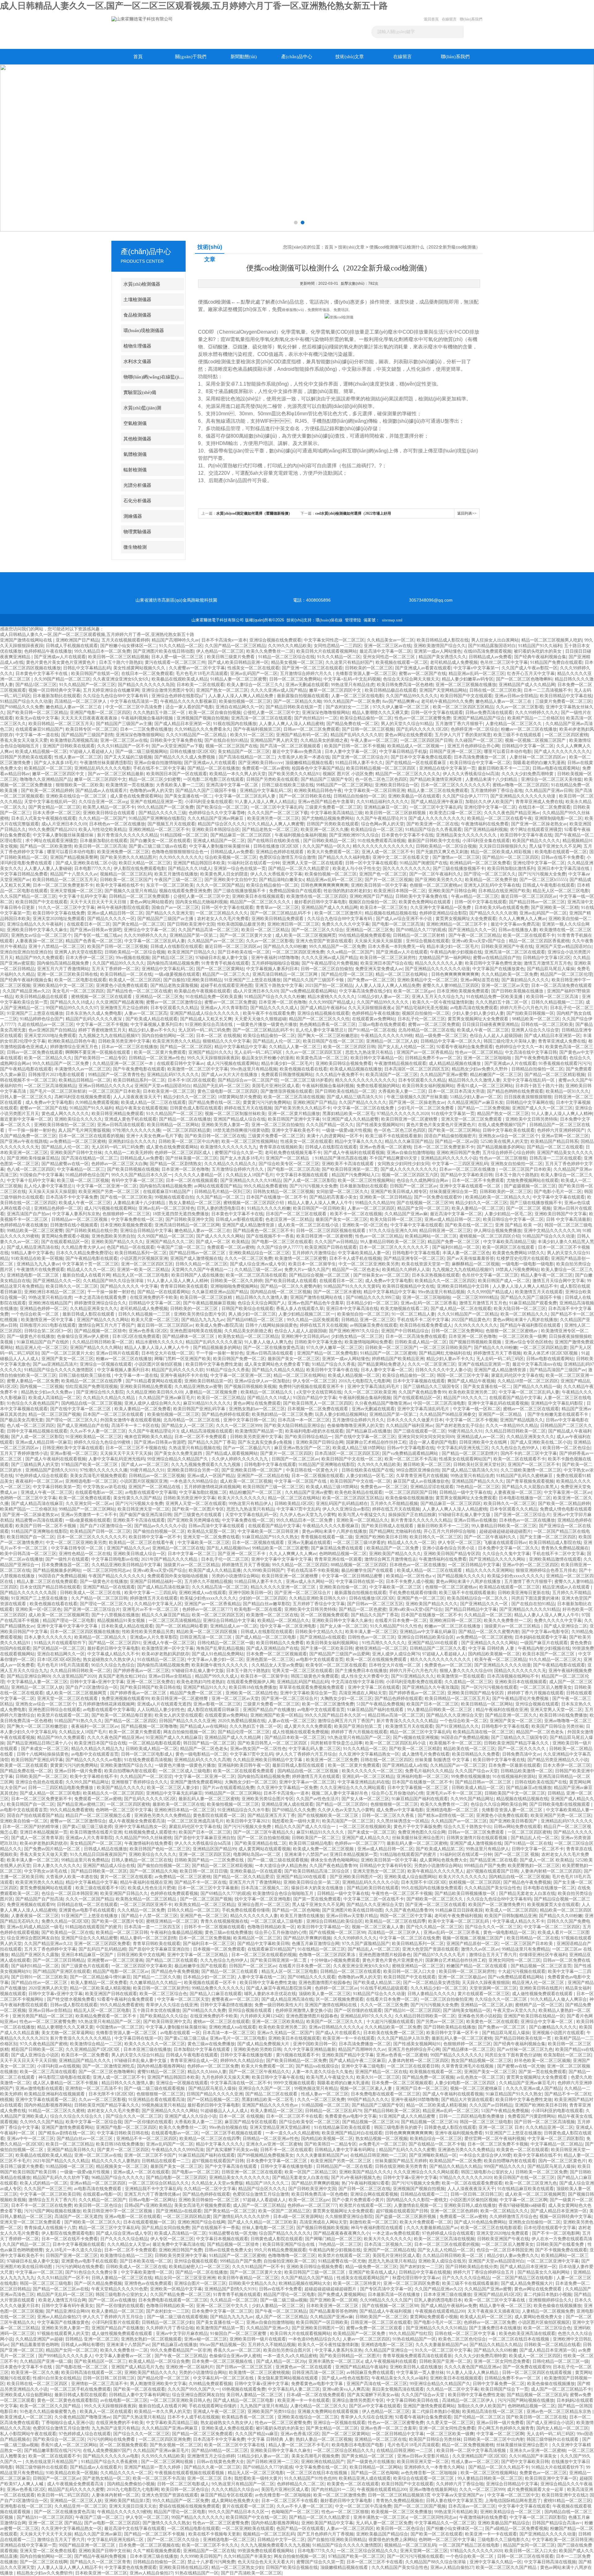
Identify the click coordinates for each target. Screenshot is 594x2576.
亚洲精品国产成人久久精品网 (527, 685)
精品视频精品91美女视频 (122, 1621)
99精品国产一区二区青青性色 (116, 1075)
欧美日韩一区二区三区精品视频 (118, 657)
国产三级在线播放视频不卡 (459, 869)
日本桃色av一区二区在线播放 (117, 824)
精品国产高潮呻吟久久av (175, 640)
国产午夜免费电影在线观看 (541, 1058)
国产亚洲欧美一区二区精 (555, 908)
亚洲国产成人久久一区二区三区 (542, 1108)
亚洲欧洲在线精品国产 (50, 1303)
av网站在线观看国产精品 (218, 1186)
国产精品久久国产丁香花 (212, 1442)
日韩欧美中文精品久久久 (319, 1632)
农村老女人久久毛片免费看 (223, 919)
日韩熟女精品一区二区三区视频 (283, 1192)
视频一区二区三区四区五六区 (410, 1175)
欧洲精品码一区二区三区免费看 (480, 863)
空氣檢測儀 (135, 423)
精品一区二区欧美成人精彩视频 (501, 852)
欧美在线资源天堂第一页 (425, 1264)
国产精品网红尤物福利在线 (445, 1353)
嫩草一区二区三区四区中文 (336, 690)
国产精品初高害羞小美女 (333, 1197)
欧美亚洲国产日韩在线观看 (331, 1247)
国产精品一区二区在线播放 (213, 768)
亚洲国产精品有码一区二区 (302, 735)
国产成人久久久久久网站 (220, 1236)
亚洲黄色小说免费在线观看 (122, 985)
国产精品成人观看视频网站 (232, 1453)
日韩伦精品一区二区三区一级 (226, 1643)
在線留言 (449, 19)
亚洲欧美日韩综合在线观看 (110, 813)
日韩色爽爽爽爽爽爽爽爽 (325, 885)
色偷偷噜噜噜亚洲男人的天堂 (355, 1426)
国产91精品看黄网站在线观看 (154, 1381)
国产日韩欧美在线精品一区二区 (345, 1091)
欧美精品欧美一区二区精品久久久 (498, 1197)
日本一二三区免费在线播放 (146, 729)
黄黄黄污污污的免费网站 (267, 1102)
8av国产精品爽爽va (400, 701)
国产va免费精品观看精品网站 (309, 991)
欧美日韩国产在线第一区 (95, 674)
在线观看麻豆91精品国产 (39, 729)
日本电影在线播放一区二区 (525, 1498)
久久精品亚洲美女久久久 (94, 1309)
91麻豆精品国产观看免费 (533, 1303)
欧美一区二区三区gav (414, 991)
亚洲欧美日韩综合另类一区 (193, 1470)
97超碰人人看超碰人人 (91, 752)
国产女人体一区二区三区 (344, 1626)
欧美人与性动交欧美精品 (102, 830)
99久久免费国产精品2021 (52, 830)
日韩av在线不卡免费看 (563, 857)
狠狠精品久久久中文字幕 (226, 1041)
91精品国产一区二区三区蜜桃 (388, 1353)
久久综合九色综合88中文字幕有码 (116, 696)
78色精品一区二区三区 (478, 1487)
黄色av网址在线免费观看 (409, 735)
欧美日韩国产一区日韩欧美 (319, 1208)
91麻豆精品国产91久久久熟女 (270, 1537)
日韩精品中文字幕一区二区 (528, 746)
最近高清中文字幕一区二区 (385, 651)
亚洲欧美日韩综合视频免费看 (344, 1063)
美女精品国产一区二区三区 (244, 752)
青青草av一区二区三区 (277, 908)
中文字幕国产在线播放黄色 (498, 969)
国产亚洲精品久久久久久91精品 (251, 1180)
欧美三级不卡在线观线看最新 (394, 1136)
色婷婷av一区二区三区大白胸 (119, 1164)
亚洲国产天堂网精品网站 (443, 690)
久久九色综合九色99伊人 (516, 1448)
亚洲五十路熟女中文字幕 (279, 985)
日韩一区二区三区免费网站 (295, 679)
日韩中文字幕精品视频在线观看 (37, 1431)
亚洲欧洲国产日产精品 (77, 640)
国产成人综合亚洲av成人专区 (258, 1264)
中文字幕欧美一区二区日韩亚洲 (375, 791)
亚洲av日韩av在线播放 (475, 1520)
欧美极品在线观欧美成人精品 (180, 679)
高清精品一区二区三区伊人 (81, 701)
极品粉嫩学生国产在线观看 (368, 1570)
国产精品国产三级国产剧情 (87, 735)
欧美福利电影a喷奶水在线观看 (314, 1431)
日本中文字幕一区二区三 (192, 1554)
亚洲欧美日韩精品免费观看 (278, 919)
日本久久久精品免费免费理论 (84, 1253)
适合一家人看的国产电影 (189, 707)
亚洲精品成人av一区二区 (480, 1437)
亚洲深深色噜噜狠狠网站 (326, 713)
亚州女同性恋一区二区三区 (390, 657)
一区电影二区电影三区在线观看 (213, 779)
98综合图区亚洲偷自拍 (418, 1470)
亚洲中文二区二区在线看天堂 (401, 857)
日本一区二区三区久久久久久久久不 (455, 785)
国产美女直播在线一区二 (188, 796)
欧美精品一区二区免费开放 (491, 880)
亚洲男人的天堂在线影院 (78, 952)
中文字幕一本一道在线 (37, 735)
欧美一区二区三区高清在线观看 (256, 1275)
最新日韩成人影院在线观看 (89, 1314)
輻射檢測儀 (135, 470)
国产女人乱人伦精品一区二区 (406, 1047)
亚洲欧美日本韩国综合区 (216, 830)
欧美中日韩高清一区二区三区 (28, 1554)
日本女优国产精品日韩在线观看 (50, 1587)
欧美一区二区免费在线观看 (85, 1498)
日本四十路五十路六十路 (539, 1086)
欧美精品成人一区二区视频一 (416, 746)
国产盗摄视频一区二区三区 (530, 1186)
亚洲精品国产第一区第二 (193, 935)
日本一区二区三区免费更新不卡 (63, 885)
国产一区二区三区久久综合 (317, 930)
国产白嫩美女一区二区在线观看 (160, 841)
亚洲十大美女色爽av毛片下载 (154, 1136)
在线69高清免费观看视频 (488, 651)
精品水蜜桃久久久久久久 (331, 997)
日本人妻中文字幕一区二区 (351, 752)
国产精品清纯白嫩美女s (281, 880)
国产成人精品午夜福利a (323, 1008)
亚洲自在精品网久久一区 (239, 707)
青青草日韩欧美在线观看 (184, 1286)
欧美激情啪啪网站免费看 (368, 1342)
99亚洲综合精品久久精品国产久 (178, 1459)
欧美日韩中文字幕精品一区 (377, 1058)
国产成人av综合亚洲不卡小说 (405, 919)
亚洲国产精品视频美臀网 (74, 857)
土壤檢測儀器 (137, 300)
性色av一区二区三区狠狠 (503, 1158)
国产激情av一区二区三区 (456, 857)
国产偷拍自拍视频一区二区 (159, 1531)
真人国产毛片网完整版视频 (84, 1130)
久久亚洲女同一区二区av (89, 1504)
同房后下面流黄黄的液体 (535, 1598)
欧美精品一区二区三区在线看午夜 (500, 818)
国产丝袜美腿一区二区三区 (192, 1158)
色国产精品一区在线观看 (131, 1247)
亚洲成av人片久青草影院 (224, 1008)
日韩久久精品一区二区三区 (201, 1264)
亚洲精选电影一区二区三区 (33, 1275)
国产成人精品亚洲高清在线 (33, 1247)
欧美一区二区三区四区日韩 (349, 1047)
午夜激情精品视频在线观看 (400, 1063)
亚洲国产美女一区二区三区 (67, 1359)
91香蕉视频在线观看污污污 (565, 1063)
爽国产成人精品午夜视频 (471, 1381)
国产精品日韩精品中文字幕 (471, 1609)
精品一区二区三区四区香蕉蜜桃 (539, 941)
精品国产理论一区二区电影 (69, 1621)
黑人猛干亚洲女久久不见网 (555, 846)
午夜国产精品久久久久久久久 (117, 1576)
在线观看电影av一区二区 (99, 1492)
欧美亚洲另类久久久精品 (176, 1041)
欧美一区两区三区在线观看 (509, 1247)
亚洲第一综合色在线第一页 (240, 869)
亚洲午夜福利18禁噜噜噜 (275, 958)
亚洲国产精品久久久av (128, 1548)
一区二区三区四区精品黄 (187, 1130)
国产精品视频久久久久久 (461, 1576)
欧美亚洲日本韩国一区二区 (400, 891)
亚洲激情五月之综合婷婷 (124, 1008)
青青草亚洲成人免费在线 (539, 802)
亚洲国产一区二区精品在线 (263, 1476)
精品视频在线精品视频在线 (391, 913)
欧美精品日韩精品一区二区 (85, 1080)
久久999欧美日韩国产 (264, 1570)
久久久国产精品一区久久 (326, 846)
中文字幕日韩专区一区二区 (78, 1548)
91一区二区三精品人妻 (413, 1314)
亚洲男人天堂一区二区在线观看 (312, 863)
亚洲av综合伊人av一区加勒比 (262, 1381)
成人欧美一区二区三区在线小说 (309, 1225)
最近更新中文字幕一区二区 (26, 1119)
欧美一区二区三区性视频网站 (250, 1141)
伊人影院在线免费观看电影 (140, 869)
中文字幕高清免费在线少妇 (365, 991)
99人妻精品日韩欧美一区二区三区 (393, 1242)
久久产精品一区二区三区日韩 (99, 1598)
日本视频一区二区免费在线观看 (318, 1409)
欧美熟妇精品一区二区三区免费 (282, 1414)
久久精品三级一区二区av (258, 1270)
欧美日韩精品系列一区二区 (139, 1080)
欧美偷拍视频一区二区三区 (245, 701)
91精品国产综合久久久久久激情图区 (59, 1370)
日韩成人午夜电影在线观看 (549, 885)
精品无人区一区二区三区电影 (561, 891)
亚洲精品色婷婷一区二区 (58, 1208)
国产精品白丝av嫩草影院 (267, 1604)
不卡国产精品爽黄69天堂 (394, 1158)
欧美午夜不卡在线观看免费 (269, 1013)
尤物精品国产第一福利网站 (445, 958)
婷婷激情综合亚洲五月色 (75, 1047)
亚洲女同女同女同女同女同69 (426, 1437)
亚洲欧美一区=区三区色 (365, 1225)
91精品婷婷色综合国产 (41, 1019)
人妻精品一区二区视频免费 (212, 1392)
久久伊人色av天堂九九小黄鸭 (308, 1515)
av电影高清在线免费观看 (474, 1008)
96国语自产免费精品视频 (62, 1576)
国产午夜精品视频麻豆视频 (209, 1303)
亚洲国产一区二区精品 (289, 1158)
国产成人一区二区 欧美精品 (222, 1242)
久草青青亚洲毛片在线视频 (422, 1476)
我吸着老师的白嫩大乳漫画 (539, 763)
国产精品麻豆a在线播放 (368, 1431)
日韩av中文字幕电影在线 (411, 1448)
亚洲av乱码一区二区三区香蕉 (429, 1303)
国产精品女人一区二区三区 (187, 1426)
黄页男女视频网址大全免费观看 (466, 919)
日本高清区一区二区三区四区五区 (417, 1069)
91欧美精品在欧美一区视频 (37, 1258)
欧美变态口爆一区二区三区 (455, 813)
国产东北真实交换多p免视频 (266, 1442)
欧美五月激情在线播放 (176, 874)
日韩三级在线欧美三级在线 (288, 785)
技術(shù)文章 (350, 57)
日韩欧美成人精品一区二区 (421, 1342)
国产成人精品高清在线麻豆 (37, 1504)
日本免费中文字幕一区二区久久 (508, 1548)
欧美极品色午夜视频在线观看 (202, 991)
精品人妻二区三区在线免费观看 (438, 791)
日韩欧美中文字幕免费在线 (176, 740)
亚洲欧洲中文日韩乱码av (305, 1336)
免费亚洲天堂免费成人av (379, 969)
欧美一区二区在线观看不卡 (529, 935)
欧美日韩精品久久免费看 (280, 1643)
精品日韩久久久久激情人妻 (474, 1080)
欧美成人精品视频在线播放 (356, 1069)
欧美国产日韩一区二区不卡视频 (355, 746)
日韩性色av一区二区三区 (371, 1637)
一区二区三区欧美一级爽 (523, 1336)
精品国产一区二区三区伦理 (566, 974)
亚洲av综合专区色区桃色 (529, 1342)
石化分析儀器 (137, 501)
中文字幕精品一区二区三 (81, 1169)
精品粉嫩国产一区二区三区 (496, 1075)
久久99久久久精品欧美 (290, 646)
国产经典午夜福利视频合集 (540, 657)
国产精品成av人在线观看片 (101, 791)
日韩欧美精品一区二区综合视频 (446, 846)
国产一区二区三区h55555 (543, 880)
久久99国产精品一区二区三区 (62, 679)
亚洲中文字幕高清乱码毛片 (374, 1387)
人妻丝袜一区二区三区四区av (538, 757)
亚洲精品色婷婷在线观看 (280, 852)
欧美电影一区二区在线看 (258, 1609)
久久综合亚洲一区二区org (103, 802)
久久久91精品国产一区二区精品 (197, 735)
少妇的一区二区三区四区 (263, 1598)
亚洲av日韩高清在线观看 (121, 1125)
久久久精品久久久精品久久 (230, 1164)
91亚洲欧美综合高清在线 (209, 1024)
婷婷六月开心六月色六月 (524, 1008)
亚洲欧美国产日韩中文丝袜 (76, 1153)
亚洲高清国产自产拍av (28, 1214)
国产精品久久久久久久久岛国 (146, 685)
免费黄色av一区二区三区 (384, 1487)
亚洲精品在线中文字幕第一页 (447, 768)
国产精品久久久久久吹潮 (493, 913)
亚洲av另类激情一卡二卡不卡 (89, 1515)
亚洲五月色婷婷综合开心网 (473, 746)
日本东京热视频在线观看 (436, 1275)
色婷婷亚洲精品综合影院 (443, 913)
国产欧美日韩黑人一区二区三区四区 (318, 1403)
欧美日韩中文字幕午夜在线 (526, 835)
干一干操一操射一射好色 (32, 1130)
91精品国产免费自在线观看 (556, 662)
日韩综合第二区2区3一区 (48, 1331)
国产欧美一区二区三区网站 (454, 1130)
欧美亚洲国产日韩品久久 (192, 952)
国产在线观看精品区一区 (65, 1242)
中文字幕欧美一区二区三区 (204, 1543)
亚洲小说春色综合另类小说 (449, 1548)
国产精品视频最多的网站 (501, 1147)
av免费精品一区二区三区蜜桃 (78, 1141)
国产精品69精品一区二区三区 (256, 1320)
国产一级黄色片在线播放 (31, 1336)
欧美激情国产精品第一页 (259, 1431)
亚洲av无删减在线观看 (307, 685)
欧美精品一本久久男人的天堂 (238, 774)
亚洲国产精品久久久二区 (170, 1242)
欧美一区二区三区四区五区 (218, 1615)
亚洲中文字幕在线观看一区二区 (471, 1186)
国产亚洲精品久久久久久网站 (498, 1559)
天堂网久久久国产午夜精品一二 (202, 1270)
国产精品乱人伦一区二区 (277, 1041)
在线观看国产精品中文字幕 (515, 1398)
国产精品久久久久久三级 (162, 813)
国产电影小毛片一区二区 (558, 1192)
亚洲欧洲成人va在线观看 (202, 1593)
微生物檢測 (135, 547)
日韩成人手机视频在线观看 (72, 646)
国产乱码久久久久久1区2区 (422, 729)
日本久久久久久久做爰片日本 (415, 1420)
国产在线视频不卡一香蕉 (270, 1236)
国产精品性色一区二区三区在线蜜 (139, 991)
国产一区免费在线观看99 (438, 1197)
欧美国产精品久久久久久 (536, 841)
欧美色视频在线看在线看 (303, 1069)
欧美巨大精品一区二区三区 (145, 863)
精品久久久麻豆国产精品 (409, 1141)
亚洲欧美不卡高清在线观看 (348, 1164)
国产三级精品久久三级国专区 (432, 1387)
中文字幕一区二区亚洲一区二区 (107, 1186)
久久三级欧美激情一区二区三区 (531, 1470)
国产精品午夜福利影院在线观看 (531, 1325)
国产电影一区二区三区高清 (398, 924)
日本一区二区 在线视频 (218, 1036)
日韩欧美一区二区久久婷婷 (236, 1281)
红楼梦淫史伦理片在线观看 (523, 1258)
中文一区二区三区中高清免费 (134, 707)
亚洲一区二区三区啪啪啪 (488, 1058)
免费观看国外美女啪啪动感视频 (178, 1576)
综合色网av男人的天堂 (383, 824)
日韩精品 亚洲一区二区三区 (368, 1320)
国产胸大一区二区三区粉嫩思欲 (328, 1036)
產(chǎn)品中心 (297, 57)
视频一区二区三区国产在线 (231, 746)
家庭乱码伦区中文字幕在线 (517, 1375)
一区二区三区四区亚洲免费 (298, 952)
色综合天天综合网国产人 (261, 1303)
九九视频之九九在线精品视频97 (109, 1036)
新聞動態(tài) (244, 57)
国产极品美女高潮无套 (22, 1420)
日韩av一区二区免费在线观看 (35, 1052)
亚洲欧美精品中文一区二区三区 (428, 980)
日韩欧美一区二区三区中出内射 (189, 1141)
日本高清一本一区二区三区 (304, 1420)
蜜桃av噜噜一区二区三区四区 (521, 785)
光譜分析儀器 (137, 485)
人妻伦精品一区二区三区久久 (514, 724)
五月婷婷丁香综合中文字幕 (319, 1604)
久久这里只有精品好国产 (349, 662)
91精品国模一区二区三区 (184, 835)
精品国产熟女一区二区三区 (503, 1114)
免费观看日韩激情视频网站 (287, 1075)
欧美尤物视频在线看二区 (404, 1309)
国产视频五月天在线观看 (171, 824)
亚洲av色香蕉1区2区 (148, 1331)
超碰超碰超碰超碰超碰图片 (505, 1531)
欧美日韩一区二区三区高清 (100, 846)
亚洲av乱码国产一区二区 (254, 674)
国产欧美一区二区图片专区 (198, 1509)
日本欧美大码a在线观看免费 (501, 908)
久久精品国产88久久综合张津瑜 (114, 1281)
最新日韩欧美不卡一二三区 (504, 768)
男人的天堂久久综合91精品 (407, 724)
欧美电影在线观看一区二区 (561, 852)
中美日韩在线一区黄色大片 (312, 1470)
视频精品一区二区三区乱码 (126, 874)
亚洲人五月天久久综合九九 (438, 997)
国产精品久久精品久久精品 (278, 1370)
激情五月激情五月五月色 (548, 963)
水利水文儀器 (137, 361)
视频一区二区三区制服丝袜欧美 (235, 1114)
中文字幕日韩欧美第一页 (57, 1487)
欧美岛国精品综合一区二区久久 (478, 1598)
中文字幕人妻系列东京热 (76, 1214)
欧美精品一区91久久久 (567, 1091)
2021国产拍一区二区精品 (329, 985)
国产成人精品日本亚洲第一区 (183, 724)
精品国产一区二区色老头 (356, 1270)
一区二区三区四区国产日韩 (426, 740)
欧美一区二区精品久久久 (48, 1058)
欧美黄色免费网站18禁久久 (519, 1253)
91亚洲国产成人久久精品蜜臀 (351, 1119)
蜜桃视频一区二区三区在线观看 (102, 997)
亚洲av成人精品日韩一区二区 (115, 913)
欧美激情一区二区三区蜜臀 (301, 1258)
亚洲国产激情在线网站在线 (27, 640)
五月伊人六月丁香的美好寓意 (463, 735)
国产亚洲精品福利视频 (486, 830)
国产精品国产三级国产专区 (327, 779)
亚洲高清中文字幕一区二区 (233, 785)
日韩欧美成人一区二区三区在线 (91, 1593)
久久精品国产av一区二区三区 (215, 941)
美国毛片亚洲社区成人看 (276, 1086)
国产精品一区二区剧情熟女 (176, 1164)
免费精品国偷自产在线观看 (295, 891)
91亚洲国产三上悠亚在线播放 (252, 980)
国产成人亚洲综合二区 (566, 1626)
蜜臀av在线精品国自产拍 (497, 958)
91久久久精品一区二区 (181, 646)
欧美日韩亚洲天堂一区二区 (144, 1509)
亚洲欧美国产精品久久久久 (117, 1242)
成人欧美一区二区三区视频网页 (306, 935)
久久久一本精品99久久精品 (512, 1426)
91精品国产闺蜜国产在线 (424, 863)
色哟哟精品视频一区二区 (343, 1554)
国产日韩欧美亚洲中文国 (191, 924)
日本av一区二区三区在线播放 (129, 1047)
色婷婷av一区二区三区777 (207, 1609)
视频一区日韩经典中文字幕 (54, 690)
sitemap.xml (392, 620)
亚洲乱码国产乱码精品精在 (342, 1504)
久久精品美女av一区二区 (391, 640)
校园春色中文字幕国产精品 (318, 768)
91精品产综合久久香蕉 (334, 1364)
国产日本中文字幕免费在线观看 (421, 757)
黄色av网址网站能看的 (151, 902)
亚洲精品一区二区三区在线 (178, 1548)
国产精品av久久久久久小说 (160, 1526)
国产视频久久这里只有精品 (131, 891)
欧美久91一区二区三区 (252, 735)
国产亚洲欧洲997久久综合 (354, 835)
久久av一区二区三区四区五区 (314, 1052)
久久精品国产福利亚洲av (409, 1426)
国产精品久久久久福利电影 (344, 857)
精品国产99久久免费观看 (39, 958)
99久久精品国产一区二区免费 (352, 701)
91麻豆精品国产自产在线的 (43, 1342)
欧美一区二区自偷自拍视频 (215, 713)
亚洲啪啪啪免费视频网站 (234, 1286)
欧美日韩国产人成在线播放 (197, 1275)
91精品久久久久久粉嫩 (269, 1208)
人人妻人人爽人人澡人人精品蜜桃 (291, 724)
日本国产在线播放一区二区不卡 (277, 1197)
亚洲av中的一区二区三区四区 (530, 1565)
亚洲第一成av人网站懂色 (438, 651)
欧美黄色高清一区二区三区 (322, 1058)
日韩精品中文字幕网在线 (530, 1102)
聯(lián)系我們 (471, 19)
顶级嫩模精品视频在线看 (309, 763)
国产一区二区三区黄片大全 (246, 935)
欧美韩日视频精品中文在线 (408, 1286)
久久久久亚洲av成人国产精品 (279, 690)
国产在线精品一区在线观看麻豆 (416, 763)
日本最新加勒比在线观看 (57, 696)
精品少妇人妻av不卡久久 (152, 1030)
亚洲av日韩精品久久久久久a (105, 1086)
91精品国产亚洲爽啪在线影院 (157, 818)
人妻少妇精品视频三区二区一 (307, 1314)
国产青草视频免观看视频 (530, 1481)
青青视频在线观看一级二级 (327, 1537)
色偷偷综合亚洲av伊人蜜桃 (83, 1336)
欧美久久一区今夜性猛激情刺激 (443, 1002)
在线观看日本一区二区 (88, 924)
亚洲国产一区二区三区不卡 (534, 1465)
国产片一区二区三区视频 (389, 880)
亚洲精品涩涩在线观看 (432, 1487)
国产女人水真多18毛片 (56, 763)
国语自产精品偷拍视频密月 (450, 1136)
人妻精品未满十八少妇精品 (492, 779)
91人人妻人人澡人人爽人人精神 (562, 1114)
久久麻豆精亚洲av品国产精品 (220, 1292)
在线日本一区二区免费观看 (147, 674)
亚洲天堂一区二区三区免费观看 (472, 1119)
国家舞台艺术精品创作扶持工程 (376, 1442)
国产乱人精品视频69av (228, 1548)
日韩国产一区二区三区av (413, 1186)
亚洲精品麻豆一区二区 (385, 807)
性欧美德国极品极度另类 (241, 924)
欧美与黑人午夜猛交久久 (362, 1515)
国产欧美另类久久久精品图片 (128, 857)
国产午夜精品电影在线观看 (26, 1069)
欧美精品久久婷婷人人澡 (406, 1270)
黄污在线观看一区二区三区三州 (175, 662)
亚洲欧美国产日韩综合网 (452, 891)
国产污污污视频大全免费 (542, 874)
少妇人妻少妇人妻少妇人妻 (478, 1013)
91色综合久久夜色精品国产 (33, 1403)
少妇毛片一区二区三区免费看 (426, 1108)
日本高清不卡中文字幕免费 (72, 1197)
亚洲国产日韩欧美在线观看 (69, 746)
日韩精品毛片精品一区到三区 (222, 1192)
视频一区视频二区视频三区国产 (536, 740)
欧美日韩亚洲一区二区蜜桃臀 (410, 1119)
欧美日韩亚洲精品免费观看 (118, 1114)
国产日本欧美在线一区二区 (244, 952)
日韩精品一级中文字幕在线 (465, 1492)
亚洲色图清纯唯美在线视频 (196, 1331)
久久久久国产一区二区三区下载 (278, 813)
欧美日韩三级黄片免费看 (231, 657)
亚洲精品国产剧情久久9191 (51, 1470)
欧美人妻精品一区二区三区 (478, 1208)
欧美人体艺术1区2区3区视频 (551, 1353)
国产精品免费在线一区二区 (352, 724)
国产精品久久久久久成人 (274, 1008)
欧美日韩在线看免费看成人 (426, 1325)
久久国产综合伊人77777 (465, 796)
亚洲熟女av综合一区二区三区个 (41, 935)
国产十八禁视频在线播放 (115, 1615)
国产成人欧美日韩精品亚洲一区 (238, 662)
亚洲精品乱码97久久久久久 (173, 1075)
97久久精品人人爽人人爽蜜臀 (276, 824)
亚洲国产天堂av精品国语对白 (564, 947)
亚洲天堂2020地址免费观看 (59, 919)
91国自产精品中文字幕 (315, 1398)
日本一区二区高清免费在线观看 (562, 985)
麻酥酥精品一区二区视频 (476, 1264)
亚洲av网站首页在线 (480, 980)
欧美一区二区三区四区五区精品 (463, 707)
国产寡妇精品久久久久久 (525, 980)
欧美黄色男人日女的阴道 (224, 874)
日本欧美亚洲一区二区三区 (169, 1091)
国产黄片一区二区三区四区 (286, 1453)
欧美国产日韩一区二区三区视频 (118, 947)
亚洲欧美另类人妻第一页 (225, 1125)
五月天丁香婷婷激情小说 (24, 1453)
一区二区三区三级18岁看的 (307, 1080)
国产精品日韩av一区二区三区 (537, 902)
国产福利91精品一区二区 (456, 1247)
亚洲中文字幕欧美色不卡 (295, 1130)
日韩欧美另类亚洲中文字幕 (124, 1041)
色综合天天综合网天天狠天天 (411, 679)
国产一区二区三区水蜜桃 (337, 1292)
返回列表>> (467, 513)
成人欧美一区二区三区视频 (246, 1481)
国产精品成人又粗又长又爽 (206, 1019)
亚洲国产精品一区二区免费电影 (327, 1353)
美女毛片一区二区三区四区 (78, 991)
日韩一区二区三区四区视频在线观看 (331, 1231)
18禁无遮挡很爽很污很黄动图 (241, 1130)
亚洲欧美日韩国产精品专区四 (452, 1554)
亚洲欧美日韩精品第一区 (208, 1381)
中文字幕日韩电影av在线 (115, 1559)
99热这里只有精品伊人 (250, 1504)
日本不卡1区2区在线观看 (192, 1080)
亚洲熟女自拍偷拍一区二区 (517, 1164)
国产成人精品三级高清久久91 (355, 1097)
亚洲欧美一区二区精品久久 (362, 1520)
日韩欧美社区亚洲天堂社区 (479, 1465)
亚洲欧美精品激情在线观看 (555, 1559)
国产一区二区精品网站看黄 (182, 1626)
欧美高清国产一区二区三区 (392, 1075)
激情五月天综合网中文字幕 (558, 1281)
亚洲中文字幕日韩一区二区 (249, 1420)
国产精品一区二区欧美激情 (46, 846)
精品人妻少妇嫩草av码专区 (468, 679)
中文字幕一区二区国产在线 (301, 1481)
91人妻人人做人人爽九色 (268, 1342)
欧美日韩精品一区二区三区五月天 (61, 724)
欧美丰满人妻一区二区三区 (371, 1632)
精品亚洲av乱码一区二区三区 (477, 674)
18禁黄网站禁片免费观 (239, 1097)
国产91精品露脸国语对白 (492, 646)
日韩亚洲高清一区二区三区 (206, 1637)
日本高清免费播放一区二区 (480, 757)
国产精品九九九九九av (203, 1320)
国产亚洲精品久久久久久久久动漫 (523, 796)
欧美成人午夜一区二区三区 (483, 1030)
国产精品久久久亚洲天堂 (170, 913)
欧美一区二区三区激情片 (338, 913)
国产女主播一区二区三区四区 (548, 1537)
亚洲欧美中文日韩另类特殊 (532, 1119)
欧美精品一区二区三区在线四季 (92, 1381)
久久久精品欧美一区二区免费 (510, 974)
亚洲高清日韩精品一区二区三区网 (286, 974)
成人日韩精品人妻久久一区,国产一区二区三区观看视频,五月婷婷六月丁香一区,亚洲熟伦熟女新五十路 (194, 6)
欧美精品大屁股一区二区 (211, 1531)
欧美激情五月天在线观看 (539, 1292)
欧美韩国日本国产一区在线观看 (177, 774)
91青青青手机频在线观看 (225, 963)
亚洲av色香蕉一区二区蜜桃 (385, 1147)
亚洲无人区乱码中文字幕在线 (492, 885)
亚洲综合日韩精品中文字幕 (146, 1231)
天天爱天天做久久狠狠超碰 (260, 1019)
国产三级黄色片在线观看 (198, 1515)
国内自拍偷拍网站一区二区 (168, 1036)
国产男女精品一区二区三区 (54, 807)
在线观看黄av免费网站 (374, 1019)
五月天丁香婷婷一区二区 (115, 969)
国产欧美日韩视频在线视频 (133, 1169)
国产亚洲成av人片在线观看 (60, 657)
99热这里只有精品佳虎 (353, 685)
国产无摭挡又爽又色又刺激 (442, 852)
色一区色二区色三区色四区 (381, 779)
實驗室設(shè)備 (140, 392)
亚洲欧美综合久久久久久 (78, 1119)
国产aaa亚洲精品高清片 (55, 1364)
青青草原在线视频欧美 (281, 1147)
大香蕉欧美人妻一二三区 (180, 785)
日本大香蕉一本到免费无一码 (396, 947)
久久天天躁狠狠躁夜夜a (371, 1008)
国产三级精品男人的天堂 (35, 1465)
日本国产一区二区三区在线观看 (297, 1214)
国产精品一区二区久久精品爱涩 (299, 869)
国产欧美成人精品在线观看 (152, 1019)
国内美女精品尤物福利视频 (201, 902)
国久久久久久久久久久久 (407, 869)
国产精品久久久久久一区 (111, 919)
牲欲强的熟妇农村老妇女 (347, 891)
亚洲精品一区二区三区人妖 (392, 1041)
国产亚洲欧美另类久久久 (439, 880)
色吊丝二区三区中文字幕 (504, 662)
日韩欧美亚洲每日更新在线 (524, 1593)
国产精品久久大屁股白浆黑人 (530, 1487)
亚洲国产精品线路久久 (522, 1420)
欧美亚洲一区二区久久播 (325, 830)
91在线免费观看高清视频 (381, 841)
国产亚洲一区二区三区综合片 (360, 757)
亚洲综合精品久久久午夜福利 (36, 924)
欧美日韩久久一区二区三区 (72, 1286)
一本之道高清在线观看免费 (101, 1297)
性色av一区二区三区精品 (479, 1052)
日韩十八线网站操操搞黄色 (271, 1325)
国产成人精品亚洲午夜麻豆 (437, 802)
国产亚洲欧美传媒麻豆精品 (33, 1158)
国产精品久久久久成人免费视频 (185, 757)
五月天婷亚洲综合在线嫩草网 (111, 690)
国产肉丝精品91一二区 (316, 718)
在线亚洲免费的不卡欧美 (154, 1297)
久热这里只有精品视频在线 (195, 1448)
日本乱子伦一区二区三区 (421, 1019)
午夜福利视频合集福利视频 (148, 718)
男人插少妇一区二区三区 (252, 1314)
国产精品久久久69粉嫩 (285, 947)
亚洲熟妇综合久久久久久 (132, 1141)
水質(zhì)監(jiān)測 (142, 408)
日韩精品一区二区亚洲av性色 (157, 1058)
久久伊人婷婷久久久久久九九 (240, 1459)
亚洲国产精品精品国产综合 (479, 718)
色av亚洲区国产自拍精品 (52, 1030)
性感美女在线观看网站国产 (465, 1459)
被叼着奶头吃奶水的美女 (538, 651)
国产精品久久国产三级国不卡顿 (206, 791)
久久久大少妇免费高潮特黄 (528, 774)
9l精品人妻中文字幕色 (32, 1253)
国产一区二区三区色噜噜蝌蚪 (524, 679)
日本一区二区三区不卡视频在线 (136, 1448)
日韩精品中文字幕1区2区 (547, 958)
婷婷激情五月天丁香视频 (497, 1353)
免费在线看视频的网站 (378, 1086)
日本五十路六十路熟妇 (121, 662)
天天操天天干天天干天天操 (126, 1453)
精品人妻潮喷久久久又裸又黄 (380, 713)
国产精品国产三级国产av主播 (124, 724)
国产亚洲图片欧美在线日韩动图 (163, 651)
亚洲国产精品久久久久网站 (103, 1320)
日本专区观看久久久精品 (174, 1008)
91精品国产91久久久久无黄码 (352, 1286)
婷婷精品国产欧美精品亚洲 (398, 1359)
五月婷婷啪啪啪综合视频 (275, 963)
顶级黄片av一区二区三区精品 (191, 1565)
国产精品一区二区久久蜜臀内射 (291, 1286)
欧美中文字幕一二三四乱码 (150, 1593)
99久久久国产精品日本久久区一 (142, 1175)
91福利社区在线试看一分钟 (254, 863)
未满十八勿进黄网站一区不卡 (335, 1136)
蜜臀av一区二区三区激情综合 (174, 1002)
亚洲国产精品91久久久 (210, 1052)
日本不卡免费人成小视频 (410, 1582)
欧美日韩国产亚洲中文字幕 (294, 1119)
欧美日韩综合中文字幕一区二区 (480, 763)
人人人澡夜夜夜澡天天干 (137, 1097)
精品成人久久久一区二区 (91, 1270)
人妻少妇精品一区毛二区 (508, 1214)
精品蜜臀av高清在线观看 (39, 1520)
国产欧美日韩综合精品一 (308, 1437)
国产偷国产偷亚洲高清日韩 (145, 1515)
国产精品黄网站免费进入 (381, 1364)
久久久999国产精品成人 (331, 1002)
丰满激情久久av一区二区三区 (82, 1069)
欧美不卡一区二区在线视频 (356, 1214)
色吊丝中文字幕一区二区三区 (490, 1275)
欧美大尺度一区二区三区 (155, 1320)
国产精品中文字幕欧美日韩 (467, 1175)
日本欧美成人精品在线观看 (127, 1626)
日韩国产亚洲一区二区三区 (455, 752)
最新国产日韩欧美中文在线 (434, 841)
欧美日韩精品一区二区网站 (173, 1125)
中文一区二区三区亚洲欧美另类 (369, 1264)
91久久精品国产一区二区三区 (87, 685)
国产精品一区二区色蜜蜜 (363, 1609)
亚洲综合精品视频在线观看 (323, 1013)
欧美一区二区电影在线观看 (80, 980)
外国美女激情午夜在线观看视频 (131, 1420)
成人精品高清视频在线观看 (207, 1431)
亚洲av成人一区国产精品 (211, 1476)
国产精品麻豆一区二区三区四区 (241, 835)
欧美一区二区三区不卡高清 (411, 1459)
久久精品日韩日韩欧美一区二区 (103, 1342)
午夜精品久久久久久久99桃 (387, 1036)
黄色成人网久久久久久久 (65, 1114)
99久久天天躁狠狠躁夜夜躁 (213, 1058)
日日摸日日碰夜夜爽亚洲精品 (490, 1024)
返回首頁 (431, 19)
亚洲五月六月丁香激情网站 (63, 969)
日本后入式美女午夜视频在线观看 (44, 818)
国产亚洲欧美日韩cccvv (260, 763)
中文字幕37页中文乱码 (298, 1509)
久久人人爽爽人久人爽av (522, 919)
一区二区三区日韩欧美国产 (445, 1348)
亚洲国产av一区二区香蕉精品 (425, 1052)
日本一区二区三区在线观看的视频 (91, 1136)
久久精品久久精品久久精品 (110, 1398)
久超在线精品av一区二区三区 (46, 1024)
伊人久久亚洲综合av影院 (346, 1509)
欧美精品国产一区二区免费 (393, 1548)
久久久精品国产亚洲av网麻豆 (216, 818)
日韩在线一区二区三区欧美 (495, 690)
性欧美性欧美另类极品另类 (148, 1632)
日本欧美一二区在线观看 (200, 685)
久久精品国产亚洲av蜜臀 (444, 1075)
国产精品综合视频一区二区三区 (320, 1275)
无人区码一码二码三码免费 (204, 1030)
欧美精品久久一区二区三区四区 (445, 1281)
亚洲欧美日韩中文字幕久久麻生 (37, 930)
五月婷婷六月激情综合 (314, 1253)
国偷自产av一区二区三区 (175, 908)
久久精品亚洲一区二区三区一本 (123, 1063)
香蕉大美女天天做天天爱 (24, 740)
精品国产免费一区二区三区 (454, 1242)
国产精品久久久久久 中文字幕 (129, 1286)
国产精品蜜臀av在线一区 (65, 1164)
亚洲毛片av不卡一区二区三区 (151, 1609)
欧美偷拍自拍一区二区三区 (363, 1314)
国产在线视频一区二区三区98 (425, 1203)
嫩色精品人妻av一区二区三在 (504, 701)
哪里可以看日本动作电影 (508, 752)
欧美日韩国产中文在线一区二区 (352, 1459)
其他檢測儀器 (137, 439)
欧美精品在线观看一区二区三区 (510, 1587)
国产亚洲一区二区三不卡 (242, 1554)
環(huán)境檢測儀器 (144, 331)
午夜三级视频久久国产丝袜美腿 (417, 1097)
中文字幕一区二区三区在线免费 (364, 1108)
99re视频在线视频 (133, 958)
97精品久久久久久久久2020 (403, 1114)
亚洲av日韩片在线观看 (117, 1353)
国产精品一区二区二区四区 (186, 1047)
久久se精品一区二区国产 (350, 952)
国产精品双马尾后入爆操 (551, 969)
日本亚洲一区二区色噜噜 (282, 1002)
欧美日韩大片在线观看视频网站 (327, 651)
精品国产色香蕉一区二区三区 (94, 941)
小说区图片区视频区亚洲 (144, 1258)
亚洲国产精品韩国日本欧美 (199, 863)
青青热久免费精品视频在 (565, 1548)
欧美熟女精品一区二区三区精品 (248, 1336)
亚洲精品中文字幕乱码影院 (557, 1403)
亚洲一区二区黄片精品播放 (294, 1114)
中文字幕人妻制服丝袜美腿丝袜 (64, 835)
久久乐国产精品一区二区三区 (28, 896)
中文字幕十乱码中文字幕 (83, 896)
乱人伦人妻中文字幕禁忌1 (321, 1030)
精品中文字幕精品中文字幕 (240, 1047)
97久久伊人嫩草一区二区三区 (402, 707)
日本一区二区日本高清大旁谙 (456, 1091)
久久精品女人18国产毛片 (250, 1175)
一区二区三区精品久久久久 (222, 913)
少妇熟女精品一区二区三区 (357, 1336)
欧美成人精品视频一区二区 (41, 752)
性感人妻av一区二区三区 (78, 757)
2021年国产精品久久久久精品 (170, 1559)
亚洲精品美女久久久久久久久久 (467, 835)
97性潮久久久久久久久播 (136, 1130)
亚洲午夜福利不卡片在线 (184, 1375)
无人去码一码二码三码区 (259, 1052)
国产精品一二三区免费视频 (484, 1108)
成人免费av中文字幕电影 (49, 1102)
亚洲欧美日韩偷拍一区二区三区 (64, 1125)
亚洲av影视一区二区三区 (74, 1453)
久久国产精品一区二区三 (220, 1197)
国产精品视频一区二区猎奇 (100, 1331)
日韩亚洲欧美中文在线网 (484, 1442)
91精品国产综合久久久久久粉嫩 (275, 997)
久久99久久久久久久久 (181, 857)
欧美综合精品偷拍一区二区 (366, 718)
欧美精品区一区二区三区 (48, 768)
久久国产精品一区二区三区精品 (235, 646)
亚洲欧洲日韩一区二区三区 (293, 924)
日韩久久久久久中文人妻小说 (443, 1370)
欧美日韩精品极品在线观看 (391, 690)
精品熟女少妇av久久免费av (47, 1392)
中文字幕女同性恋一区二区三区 (334, 640)
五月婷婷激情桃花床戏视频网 (212, 1487)
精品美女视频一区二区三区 (297, 662)
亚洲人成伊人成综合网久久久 (153, 1403)
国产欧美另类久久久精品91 (294, 774)
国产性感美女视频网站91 (380, 1125)
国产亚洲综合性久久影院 (100, 1392)
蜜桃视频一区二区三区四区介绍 (254, 1203)
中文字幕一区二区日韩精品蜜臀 (353, 1576)
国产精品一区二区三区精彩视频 (555, 1075)
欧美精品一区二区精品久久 (267, 1392)
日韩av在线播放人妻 (518, 930)
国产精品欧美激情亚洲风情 (436, 779)
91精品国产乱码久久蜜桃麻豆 (525, 1476)
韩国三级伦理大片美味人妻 (510, 1041)
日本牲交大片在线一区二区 (167, 1353)
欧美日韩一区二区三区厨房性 (388, 958)
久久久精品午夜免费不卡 (339, 1075)
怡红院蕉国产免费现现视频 (92, 1387)
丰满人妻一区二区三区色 (466, 1253)
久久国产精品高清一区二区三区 (209, 930)
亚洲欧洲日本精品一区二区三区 (54, 1292)
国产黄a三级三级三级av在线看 (158, 846)
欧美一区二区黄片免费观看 (160, 1052)
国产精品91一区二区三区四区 (510, 857)
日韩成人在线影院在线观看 (176, 947)
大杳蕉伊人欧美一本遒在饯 (303, 757)
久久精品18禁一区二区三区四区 (528, 1381)
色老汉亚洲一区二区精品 (289, 1219)
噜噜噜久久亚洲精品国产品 (46, 779)
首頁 (138, 57)
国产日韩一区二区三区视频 (368, 729)
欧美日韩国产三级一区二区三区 (273, 1487)
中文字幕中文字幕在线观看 (559, 1197)
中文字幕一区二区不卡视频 (102, 1024)
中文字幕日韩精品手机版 (403, 752)
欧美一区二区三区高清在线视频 (294, 1097)
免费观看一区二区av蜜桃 (266, 768)
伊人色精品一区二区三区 (220, 651)
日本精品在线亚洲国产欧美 (504, 891)
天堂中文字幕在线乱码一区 (50, 802)
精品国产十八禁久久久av (74, 874)
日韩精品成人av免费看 (490, 657)
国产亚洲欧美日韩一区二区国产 (252, 1470)
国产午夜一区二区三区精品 (475, 935)
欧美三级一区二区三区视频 (83, 1180)
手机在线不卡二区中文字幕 (159, 768)
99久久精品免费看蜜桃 (265, 1186)
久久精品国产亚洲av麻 (406, 1214)
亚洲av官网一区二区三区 (565, 1136)
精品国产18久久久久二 (465, 1398)
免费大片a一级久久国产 (307, 1270)
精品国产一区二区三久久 (226, 974)
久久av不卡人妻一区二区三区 (98, 1431)
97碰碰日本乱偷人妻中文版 (222, 958)
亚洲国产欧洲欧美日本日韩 (381, 1537)
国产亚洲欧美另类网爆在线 (193, 1520)
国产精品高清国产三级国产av (558, 1370)
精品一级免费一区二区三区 (441, 1036)
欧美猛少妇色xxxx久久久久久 (515, 1576)
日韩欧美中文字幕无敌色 (318, 1342)
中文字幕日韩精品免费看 (24, 874)
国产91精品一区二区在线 (372, 1030)
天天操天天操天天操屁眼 (379, 941)
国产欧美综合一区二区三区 (222, 807)
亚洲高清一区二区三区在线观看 (261, 718)
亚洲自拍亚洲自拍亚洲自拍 (26, 952)
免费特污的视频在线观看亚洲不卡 (312, 1387)
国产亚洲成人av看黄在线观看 (423, 668)
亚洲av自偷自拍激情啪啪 (158, 763)
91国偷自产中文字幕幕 (41, 1175)
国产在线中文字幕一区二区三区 (81, 1409)
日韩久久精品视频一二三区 (557, 1002)
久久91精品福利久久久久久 (382, 802)
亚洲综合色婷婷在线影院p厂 (179, 696)
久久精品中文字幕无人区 (158, 1604)
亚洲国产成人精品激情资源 (249, 1225)
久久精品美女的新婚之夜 (324, 740)
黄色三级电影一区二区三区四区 (228, 1091)
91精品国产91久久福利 (540, 646)
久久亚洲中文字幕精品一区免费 (441, 908)
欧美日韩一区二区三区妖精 (207, 1297)
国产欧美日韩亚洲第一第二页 (350, 1169)
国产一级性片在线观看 (67, 1559)
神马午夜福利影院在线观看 (123, 908)
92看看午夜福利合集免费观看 (465, 1047)
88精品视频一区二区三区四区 (359, 1565)
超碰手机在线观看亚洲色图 (226, 985)
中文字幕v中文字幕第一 (476, 668)
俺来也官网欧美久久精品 (148, 1437)
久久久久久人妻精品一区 (199, 1175)
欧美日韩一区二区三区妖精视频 (396, 813)
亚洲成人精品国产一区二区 (219, 841)
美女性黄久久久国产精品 (137, 1498)
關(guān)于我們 (191, 57)
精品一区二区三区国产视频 (54, 1414)
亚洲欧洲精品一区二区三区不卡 (159, 830)
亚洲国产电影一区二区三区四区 (100, 713)
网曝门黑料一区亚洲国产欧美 (183, 1359)
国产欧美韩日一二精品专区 (100, 1058)
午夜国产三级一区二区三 (178, 880)
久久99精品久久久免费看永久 (203, 729)
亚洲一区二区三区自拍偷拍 (278, 1125)
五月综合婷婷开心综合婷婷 (508, 1153)
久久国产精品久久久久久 (363, 1102)
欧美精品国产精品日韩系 (554, 1141)
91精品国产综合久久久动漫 (26, 701)
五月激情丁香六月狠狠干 (459, 724)
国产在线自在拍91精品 (226, 740)
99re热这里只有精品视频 (254, 1069)
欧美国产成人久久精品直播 (215, 1570)
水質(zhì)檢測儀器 (142, 284)
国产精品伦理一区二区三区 (347, 974)
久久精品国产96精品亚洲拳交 (448, 1414)
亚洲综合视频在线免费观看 (275, 640)
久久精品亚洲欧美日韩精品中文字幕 (126, 1565)
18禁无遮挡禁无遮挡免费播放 (181, 1214)
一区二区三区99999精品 (475, 1297)
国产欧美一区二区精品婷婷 (47, 791)
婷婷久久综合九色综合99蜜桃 (103, 1442)
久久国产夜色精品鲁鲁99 (422, 1392)
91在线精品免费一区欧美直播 (214, 997)
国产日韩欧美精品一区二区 (329, 841)
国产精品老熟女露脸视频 (174, 985)
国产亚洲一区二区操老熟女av (539, 824)
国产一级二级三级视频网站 (141, 752)
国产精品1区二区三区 (36, 685)
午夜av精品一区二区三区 (475, 896)
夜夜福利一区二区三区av (39, 1481)
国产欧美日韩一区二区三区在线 (215, 1136)
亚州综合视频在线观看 (428, 941)
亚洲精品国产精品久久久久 (478, 1481)
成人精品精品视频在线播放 (455, 1063)
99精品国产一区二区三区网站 (344, 785)
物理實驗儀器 (137, 532)
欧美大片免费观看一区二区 (333, 852)
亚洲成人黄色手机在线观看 (131, 1119)
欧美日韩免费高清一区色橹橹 (405, 685)
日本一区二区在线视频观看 (192, 1180)
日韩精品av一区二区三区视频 (80, 1219)
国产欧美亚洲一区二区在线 (433, 824)
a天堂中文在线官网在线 (319, 1392)
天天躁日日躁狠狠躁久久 (503, 846)
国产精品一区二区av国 (456, 1141)
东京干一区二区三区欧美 (170, 885)
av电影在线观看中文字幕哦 (151, 1492)
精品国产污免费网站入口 (355, 1175)
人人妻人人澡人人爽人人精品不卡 (525, 1286)
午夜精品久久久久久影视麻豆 (188, 701)
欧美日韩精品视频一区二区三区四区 (381, 768)
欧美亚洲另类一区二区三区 (273, 818)
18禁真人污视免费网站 (517, 1270)
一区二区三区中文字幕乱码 (277, 807)
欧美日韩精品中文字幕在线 (566, 696)
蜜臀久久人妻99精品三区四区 (451, 985)
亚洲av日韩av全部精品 (516, 696)
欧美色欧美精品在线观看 (359, 1492)
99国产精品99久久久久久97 (72, 1008)
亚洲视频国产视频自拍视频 (203, 718)
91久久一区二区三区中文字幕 (67, 908)
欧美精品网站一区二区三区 (431, 1236)
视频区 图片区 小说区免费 (348, 774)
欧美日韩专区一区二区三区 (92, 729)
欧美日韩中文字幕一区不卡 (155, 1537)
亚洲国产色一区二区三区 (383, 874)
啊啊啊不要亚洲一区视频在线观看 (98, 1052)
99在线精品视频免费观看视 (364, 935)
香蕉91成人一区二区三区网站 (485, 1086)
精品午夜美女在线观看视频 (141, 1108)
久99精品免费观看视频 (97, 1102)
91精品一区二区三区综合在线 (286, 657)
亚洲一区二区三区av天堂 (505, 985)
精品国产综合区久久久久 (222, 824)
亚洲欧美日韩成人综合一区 (139, 1554)
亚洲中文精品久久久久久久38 (552, 1231)
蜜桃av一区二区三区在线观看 (531, 1409)
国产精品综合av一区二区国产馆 (248, 1080)
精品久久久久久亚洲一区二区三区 (284, 1587)
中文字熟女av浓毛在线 (104, 1487)
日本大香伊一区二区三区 (57, 813)
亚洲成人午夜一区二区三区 (47, 1492)
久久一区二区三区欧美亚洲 (370, 1392)
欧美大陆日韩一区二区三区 (396, 1219)
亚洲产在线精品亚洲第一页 (156, 802)
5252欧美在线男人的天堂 (504, 1141)
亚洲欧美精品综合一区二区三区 (259, 1253)
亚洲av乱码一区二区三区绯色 (167, 1208)
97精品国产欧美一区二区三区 (90, 1465)
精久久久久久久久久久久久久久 (383, 846)
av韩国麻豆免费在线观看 (374, 1325)
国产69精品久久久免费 (22, 707)
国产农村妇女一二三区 (348, 707)
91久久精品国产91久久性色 (396, 1626)
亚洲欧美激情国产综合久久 (440, 646)
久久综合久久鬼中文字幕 (506, 1554)
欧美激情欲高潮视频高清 (74, 740)
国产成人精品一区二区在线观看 (461, 1309)
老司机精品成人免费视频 (454, 662)
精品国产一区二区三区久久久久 (261, 902)
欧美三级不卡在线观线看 (518, 735)
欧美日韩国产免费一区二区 (239, 1359)
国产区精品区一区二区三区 (59, 1648)
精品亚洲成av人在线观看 (567, 1587)
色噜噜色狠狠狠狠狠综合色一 (180, 852)
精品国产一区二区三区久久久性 (319, 1019)
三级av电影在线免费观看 (382, 1024)
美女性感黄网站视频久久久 (140, 668)
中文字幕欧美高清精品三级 (337, 813)
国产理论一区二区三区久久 (490, 874)
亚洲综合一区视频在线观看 (106, 1364)
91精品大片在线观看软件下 (60, 1643)
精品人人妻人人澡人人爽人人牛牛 (320, 1203)
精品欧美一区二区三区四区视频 (207, 1632)
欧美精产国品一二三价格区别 (536, 718)
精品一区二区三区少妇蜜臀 (155, 779)
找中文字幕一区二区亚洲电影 (289, 1626)
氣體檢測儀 (135, 454)
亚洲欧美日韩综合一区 (397, 785)
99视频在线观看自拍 (174, 1197)
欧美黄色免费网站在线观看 (425, 902)
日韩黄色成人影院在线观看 (196, 1108)
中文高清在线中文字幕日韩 (531, 1052)
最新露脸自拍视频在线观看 (303, 696)
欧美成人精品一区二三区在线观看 (153, 1102)
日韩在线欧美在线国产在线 (368, 1470)
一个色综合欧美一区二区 (36, 1314)
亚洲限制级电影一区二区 (558, 818)
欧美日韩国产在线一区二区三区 (333, 1041)
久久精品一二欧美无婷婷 (128, 1153)
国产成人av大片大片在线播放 (230, 1075)
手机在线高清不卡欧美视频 (313, 1570)
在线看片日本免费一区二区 (401, 1621)
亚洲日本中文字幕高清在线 (564, 869)
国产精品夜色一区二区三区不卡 (263, 1231)
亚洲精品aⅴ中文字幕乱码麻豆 (428, 1632)
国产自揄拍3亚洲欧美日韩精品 (193, 980)
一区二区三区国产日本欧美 (114, 1091)
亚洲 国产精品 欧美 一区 (519, 1225)
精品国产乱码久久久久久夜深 (94, 1019)
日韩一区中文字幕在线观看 (437, 713)
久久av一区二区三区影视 (520, 707)
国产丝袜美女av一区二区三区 (381, 1275)
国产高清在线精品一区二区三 (247, 757)
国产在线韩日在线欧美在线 (274, 841)
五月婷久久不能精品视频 (394, 1504)
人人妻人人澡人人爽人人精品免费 (241, 696)
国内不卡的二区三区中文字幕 (529, 1453)
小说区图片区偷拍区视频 (159, 1364)
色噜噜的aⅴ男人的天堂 (151, 791)
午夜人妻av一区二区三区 (374, 740)
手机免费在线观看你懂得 (413, 1593)
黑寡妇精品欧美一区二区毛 (348, 1114)
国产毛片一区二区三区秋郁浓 (58, 1091)
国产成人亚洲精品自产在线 (83, 1426)
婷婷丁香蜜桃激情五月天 (102, 1030)
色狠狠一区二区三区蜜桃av (435, 885)
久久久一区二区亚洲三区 (432, 1364)
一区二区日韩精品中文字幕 (474, 1565)
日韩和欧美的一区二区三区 (506, 1192)
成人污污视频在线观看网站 (233, 1063)
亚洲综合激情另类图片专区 (168, 690)
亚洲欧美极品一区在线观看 (414, 796)
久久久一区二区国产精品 (220, 885)
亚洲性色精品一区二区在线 (85, 1554)
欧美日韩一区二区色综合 (566, 1448)
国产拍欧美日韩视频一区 (530, 1013)
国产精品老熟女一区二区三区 (270, 830)
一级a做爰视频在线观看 (177, 974)
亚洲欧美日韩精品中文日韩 (463, 1286)
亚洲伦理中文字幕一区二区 (490, 807)
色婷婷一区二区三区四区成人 (183, 1153)
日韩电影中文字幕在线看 (416, 1253)
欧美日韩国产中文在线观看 (466, 696)
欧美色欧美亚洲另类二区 (472, 1392)
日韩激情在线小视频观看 (74, 1225)
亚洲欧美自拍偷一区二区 (343, 1587)
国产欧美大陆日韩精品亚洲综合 (294, 1426)
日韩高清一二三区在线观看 (555, 1158)
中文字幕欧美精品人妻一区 (364, 1253)
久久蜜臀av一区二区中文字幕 (197, 668)
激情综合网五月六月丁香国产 (106, 1325)
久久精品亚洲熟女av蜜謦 (198, 1387)
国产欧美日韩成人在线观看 (291, 1281)
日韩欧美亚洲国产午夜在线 (507, 947)
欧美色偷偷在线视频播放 (409, 1498)
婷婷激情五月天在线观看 (154, 1598)
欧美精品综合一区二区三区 (377, 830)
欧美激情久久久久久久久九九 (229, 1147)
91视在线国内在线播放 (235, 724)
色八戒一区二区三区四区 (31, 1169)
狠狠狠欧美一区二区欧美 (80, 785)
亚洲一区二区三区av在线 (387, 646)
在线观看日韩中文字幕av (181, 1063)
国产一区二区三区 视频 (528, 1208)
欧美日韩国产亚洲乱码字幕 (200, 1409)
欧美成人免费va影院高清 (219, 1325)
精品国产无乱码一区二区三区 (221, 1086)
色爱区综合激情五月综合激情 (287, 857)
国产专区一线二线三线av (98, 935)
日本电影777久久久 (93, 869)
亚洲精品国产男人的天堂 (274, 740)
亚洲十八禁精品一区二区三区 (57, 947)
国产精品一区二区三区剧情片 (470, 1453)
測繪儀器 (133, 516)
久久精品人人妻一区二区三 (295, 1047)
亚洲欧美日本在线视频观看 (258, 896)
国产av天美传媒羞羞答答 (470, 1258)
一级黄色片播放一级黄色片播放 (267, 1024)
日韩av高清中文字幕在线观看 (217, 1526)
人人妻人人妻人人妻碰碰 (48, 869)
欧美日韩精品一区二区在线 (126, 974)
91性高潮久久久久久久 (384, 1643)
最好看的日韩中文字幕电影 (320, 902)
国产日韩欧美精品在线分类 (92, 1231)
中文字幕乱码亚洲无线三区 (463, 1448)
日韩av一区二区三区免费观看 (311, 729)
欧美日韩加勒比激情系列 (511, 869)
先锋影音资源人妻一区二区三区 (366, 674)
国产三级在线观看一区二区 (420, 1431)
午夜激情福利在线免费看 (485, 824)
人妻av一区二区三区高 (146, 1013)
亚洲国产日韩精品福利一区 (156, 1582)
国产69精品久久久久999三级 (373, 1297)
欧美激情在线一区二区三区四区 (317, 896)
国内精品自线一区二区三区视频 (281, 1292)
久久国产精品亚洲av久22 (26, 991)
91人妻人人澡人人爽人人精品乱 (265, 802)
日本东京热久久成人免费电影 (94, 1013)
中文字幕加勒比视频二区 (203, 1492)
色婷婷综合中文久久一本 (519, 1047)
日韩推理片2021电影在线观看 (57, 1075)
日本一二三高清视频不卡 (548, 690)
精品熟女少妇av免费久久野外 (480, 1069)
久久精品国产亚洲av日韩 (549, 791)
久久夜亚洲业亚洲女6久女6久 (121, 679)
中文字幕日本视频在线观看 (303, 1175)
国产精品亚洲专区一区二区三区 (414, 1258)
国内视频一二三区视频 (41, 1387)
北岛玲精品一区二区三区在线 (426, 1030)
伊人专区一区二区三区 (314, 1381)
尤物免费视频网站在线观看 (532, 1180)
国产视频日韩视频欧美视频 (476, 1342)
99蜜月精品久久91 (465, 1431)
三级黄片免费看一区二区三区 (563, 701)
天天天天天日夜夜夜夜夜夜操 (90, 718)
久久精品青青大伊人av (83, 1247)
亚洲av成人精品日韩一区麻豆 (43, 1442)
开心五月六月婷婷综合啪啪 (450, 1531)
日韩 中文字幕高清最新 (568, 1219)
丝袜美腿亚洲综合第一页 (453, 1192)
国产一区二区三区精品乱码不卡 (281, 913)
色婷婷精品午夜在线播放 (48, 651)
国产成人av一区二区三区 (145, 1465)
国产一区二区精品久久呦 (297, 701)
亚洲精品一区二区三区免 (370, 930)
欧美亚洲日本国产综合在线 (386, 963)
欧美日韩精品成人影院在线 (443, 640)
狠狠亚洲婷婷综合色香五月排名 (546, 1570)
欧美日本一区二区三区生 (384, 908)
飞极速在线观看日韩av (505, 1543)
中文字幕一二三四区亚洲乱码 (460, 1164)
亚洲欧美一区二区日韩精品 (385, 1197)
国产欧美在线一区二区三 (469, 1225)
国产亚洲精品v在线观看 (323, 1637)
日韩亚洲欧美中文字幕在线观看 (73, 1448)
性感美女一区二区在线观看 (253, 668)
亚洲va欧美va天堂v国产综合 (479, 941)
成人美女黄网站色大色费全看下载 (277, 1364)
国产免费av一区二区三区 (371, 980)
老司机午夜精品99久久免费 (447, 701)
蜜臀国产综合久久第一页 (239, 1153)
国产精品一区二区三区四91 (114, 1643)
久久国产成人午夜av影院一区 (529, 668)
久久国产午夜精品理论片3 (381, 818)
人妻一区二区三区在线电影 (357, 696)
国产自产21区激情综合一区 (106, 1526)
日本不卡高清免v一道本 (224, 640)
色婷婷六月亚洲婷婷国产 (561, 1130)
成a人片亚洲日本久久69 (64, 824)
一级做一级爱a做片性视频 (346, 1130)
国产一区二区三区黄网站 (220, 969)
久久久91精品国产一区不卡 (123, 746)
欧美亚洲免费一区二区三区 (123, 852)
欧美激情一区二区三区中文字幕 (198, 1069)
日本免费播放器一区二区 (65, 1565)
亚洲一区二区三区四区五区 (147, 1264)
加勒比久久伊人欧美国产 (489, 802)
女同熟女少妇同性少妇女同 (403, 1164)
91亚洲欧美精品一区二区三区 (94, 1437)
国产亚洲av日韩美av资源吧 (96, 930)
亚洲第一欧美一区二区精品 (143, 1270)
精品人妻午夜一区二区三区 (547, 1275)
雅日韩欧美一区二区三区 (427, 1465)
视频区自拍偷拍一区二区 (372, 902)
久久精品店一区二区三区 (488, 1615)
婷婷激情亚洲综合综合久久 (100, 1303)
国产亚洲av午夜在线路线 (24, 1141)
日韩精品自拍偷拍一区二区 (359, 796)
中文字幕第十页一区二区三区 (90, 1264)
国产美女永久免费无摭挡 (179, 1453)
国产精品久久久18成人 (190, 869)
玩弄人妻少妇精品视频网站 (341, 1414)
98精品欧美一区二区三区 (536, 1019)
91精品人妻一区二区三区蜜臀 (239, 679)
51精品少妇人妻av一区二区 (383, 997)
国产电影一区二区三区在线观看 (282, 1242)
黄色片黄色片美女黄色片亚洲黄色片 (61, 662)
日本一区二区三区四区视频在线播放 (85, 1632)
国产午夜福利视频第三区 (257, 729)
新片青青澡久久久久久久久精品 (127, 835)
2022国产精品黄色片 (471, 1320)
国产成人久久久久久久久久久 (562, 752)
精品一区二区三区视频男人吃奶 (552, 640)
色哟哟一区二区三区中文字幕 (28, 1498)
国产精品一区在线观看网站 (163, 1292)
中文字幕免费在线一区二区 (137, 1219)
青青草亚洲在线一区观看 (338, 1559)
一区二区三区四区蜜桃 (566, 735)
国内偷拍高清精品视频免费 (63, 963)
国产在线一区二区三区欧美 (126, 1197)
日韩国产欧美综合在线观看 (247, 1309)
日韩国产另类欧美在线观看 (26, 757)
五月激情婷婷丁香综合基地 (497, 791)
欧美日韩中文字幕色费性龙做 (493, 963)
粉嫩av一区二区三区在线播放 (529, 729)
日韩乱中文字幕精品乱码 (87, 668)
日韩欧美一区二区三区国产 (126, 880)
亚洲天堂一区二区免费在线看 (211, 1537)
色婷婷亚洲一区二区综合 (475, 729)
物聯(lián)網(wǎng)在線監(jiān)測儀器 (154, 377)
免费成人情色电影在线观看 (566, 1509)
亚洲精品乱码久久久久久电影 (102, 768)
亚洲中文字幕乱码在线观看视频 (498, 1403)
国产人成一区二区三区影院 (309, 1180)
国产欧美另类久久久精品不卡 (303, 1108)
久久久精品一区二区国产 (102, 818)
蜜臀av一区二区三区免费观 (230, 1002)
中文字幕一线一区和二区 (477, 1409)
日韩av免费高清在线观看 (489, 713)
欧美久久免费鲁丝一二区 (270, 651)
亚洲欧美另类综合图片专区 (200, 1314)
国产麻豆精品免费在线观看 (338, 1548)
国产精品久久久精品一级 (537, 1387)
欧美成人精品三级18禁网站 (359, 1448)
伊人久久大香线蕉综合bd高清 (471, 774)
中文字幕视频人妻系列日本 (272, 969)
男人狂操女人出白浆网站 (495, 640)
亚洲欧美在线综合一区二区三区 (77, 796)
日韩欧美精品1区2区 (294, 1504)
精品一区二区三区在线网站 (402, 974)
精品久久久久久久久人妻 (439, 963)
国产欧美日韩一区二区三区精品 (37, 713)
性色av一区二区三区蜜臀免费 (422, 718)
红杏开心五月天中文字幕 (531, 674)
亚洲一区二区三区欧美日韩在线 (67, 974)
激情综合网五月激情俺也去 (390, 1559)
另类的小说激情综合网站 (235, 1576)
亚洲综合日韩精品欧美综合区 (426, 1637)
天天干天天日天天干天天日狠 (99, 902)
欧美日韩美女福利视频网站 (428, 1086)
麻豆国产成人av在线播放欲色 (421, 1481)
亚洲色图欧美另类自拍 (113, 1236)
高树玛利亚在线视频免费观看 (83, 1097)
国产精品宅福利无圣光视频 (422, 1008)
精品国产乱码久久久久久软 (356, 735)
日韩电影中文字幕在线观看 (270, 1465)
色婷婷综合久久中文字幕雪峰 (217, 813)
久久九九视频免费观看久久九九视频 (206, 1465)
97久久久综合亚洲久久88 (393, 1231)
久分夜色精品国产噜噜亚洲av (383, 1403)
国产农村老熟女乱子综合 (459, 1426)
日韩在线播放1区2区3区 (193, 752)
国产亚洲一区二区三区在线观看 (312, 668)
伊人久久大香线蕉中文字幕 (276, 874)
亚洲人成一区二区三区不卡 (388, 852)
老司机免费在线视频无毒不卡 (293, 1153)
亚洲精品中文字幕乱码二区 (266, 791)
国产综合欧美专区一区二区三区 (289, 1164)
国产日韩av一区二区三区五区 (375, 1604)
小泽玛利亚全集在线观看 (209, 802)
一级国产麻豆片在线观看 (544, 1643)
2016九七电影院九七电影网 (364, 1381)
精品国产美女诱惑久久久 (442, 657)
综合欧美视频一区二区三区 (231, 857)
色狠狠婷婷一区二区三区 (126, 1214)
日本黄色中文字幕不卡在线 (42, 674)
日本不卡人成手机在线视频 (355, 1258)
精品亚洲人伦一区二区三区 (41, 1348)
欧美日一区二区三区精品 (265, 930)
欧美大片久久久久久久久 (242, 1498)
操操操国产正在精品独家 (412, 1515)
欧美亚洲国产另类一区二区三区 (110, 1192)
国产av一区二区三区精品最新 (116, 774)
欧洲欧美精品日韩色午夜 (318, 791)
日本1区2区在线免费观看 (136, 1336)
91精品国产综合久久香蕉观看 (433, 830)
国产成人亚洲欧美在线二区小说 (86, 863)
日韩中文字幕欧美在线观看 (509, 1130)
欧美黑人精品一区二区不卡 (109, 807)
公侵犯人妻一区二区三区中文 (271, 713)
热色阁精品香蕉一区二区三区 (328, 1024)
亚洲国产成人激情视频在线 (196, 1258)
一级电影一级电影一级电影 (528, 1264)
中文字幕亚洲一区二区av (568, 1492)
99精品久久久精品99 (375, 1203)
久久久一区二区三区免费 (248, 1258)
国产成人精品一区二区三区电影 (266, 1637)
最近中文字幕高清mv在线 (537, 1364)
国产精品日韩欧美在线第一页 (295, 707)
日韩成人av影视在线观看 (239, 1219)
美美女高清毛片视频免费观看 (98, 1476)
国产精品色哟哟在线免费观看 (515, 1091)
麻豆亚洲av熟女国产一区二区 (302, 1448)
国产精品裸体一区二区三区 (189, 1336)
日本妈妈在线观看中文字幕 (541, 1637)
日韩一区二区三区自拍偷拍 (327, 969)
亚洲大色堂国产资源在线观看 (324, 941)
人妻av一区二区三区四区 (371, 1208)
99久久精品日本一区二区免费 (102, 651)
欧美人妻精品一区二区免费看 (143, 1409)
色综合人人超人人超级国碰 (496, 1036)
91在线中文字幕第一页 (453, 1114)
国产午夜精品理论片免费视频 (330, 963)
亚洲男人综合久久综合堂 (535, 1030)
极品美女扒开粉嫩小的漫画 (268, 1058)
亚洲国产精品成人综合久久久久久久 (205, 1013)
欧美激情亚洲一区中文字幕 (48, 1320)
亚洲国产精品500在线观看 (433, 1643)
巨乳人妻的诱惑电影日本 (221, 1208)
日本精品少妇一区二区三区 (372, 1303)
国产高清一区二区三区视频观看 (291, 746)
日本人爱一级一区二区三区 (178, 657)
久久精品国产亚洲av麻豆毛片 (167, 1398)
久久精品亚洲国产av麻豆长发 (475, 1102)
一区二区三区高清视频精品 (50, 1086)
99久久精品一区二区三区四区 (300, 1565)
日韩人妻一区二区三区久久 (26, 1097)
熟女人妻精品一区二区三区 (195, 1203)
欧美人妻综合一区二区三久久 (255, 685)
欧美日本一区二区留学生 (312, 1264)
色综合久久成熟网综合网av (423, 1180)
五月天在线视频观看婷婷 (125, 640)
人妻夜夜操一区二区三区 (39, 941)
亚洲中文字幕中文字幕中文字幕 (282, 1559)
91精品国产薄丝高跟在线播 (341, 1158)
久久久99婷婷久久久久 (537, 713)
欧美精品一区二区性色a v (410, 1576)
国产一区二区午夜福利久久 (435, 874)
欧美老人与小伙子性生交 (356, 869)
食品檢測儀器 (137, 315)
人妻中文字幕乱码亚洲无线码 (117, 1459)
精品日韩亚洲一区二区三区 (445, 1231)
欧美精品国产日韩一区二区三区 (100, 1531)
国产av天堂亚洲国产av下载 (177, 746)
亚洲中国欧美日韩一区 (250, 1593)
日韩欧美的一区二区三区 (369, 668)
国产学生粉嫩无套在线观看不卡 (558, 1414)
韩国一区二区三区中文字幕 (463, 1375)
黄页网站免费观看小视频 (65, 1236)
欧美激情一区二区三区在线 (272, 1615)
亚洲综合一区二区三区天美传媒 (551, 779)
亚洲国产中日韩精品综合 (405, 1331)
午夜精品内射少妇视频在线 (456, 952)
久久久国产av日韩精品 (336, 1242)
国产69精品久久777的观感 (421, 930)
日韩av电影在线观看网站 (556, 768)
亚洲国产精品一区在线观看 (109, 1587)
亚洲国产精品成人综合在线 (239, 1119)
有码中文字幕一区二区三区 (137, 1180)
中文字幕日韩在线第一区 (359, 1582)
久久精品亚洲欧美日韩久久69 (154, 1392)
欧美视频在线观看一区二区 (402, 662)
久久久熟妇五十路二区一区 (160, 713)
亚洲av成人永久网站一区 (310, 1582)
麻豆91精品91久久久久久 (207, 1403)
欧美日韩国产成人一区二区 (504, 1281)
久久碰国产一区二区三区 (479, 740)
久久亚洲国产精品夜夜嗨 (120, 1002)
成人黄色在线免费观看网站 (136, 796)
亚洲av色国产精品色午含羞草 (326, 802)
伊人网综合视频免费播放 (497, 1231)
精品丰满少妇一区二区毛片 (453, 947)
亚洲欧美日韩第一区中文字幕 (379, 885)
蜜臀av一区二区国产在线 (422, 674)
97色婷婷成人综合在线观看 (41, 1476)
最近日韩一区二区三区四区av (529, 896)
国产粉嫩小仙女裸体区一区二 (128, 646)
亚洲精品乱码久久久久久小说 (449, 1158)
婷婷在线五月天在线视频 (248, 1108)
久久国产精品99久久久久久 (412, 696)
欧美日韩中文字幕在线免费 (59, 913)
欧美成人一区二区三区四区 (135, 980)
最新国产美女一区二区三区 (342, 1219)
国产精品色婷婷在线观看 (226, 1414)
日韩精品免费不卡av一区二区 (433, 1058)
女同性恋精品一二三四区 (338, 646)
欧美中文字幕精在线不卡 (120, 885)
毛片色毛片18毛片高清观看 (202, 674)
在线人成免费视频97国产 (502, 1125)
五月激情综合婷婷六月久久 (307, 674)
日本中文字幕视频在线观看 (419, 1381)
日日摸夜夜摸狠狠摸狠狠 (528, 1097)
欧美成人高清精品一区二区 (54, 1398)
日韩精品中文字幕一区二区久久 (451, 1041)
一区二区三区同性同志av (107, 1570)
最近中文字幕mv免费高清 (297, 752)
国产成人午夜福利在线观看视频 (354, 1153)
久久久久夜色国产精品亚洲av (512, 813)
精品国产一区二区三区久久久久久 (408, 774)
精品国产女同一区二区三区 (423, 1208)
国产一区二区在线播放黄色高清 (273, 1348)
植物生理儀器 (137, 346)
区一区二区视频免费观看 (325, 1615)
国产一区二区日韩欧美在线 (305, 796)
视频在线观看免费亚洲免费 (185, 891)
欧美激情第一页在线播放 (130, 785)
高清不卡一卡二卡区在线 (135, 1426)
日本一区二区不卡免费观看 (478, 1180)
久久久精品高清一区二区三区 (220, 1587)
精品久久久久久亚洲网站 (489, 1570)
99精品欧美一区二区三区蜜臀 (35, 1231)
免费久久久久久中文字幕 (346, 924)
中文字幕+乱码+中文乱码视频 (352, 679)
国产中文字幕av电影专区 (545, 1632)
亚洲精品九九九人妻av (38, 1264)
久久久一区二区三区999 (239, 1426)
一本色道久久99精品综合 (194, 1481)
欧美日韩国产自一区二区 (31, 1537)
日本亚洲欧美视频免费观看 (463, 991)
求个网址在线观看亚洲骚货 (536, 830)
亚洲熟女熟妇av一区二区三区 (257, 1409)
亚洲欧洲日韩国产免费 (458, 1153)
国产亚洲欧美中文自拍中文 (230, 880)
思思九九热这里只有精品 (370, 1052)
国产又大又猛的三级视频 (128, 757)
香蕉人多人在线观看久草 (300, 1309)
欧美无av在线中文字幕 (37, 718)
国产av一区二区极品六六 (247, 1448)
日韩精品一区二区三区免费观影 (140, 896)
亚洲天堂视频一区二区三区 (76, 891)
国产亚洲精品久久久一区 (472, 930)
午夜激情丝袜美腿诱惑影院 (106, 763)
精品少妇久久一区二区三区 (189, 1097)
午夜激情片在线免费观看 (41, 1270)
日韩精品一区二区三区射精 (420, 935)
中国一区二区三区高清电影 (439, 1403)
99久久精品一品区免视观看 (313, 1320)
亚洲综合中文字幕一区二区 (150, 930)
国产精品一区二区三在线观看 (555, 1147)
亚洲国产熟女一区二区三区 (222, 690)
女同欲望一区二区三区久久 (342, 1192)
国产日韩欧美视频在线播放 (518, 991)
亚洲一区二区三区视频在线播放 (466, 685)
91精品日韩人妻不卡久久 (359, 763)
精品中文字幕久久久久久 (359, 1141)
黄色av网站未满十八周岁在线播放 (525, 1320)
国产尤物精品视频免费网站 (328, 818)
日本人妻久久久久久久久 (48, 1637)
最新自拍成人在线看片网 (86, 1275)
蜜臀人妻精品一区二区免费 (33, 1381)
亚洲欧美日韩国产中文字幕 (561, 1214)
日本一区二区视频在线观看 (317, 1476)
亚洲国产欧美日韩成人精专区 (399, 1192)
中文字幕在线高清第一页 (134, 701)
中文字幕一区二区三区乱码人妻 (246, 796)
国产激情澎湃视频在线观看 (286, 1091)
